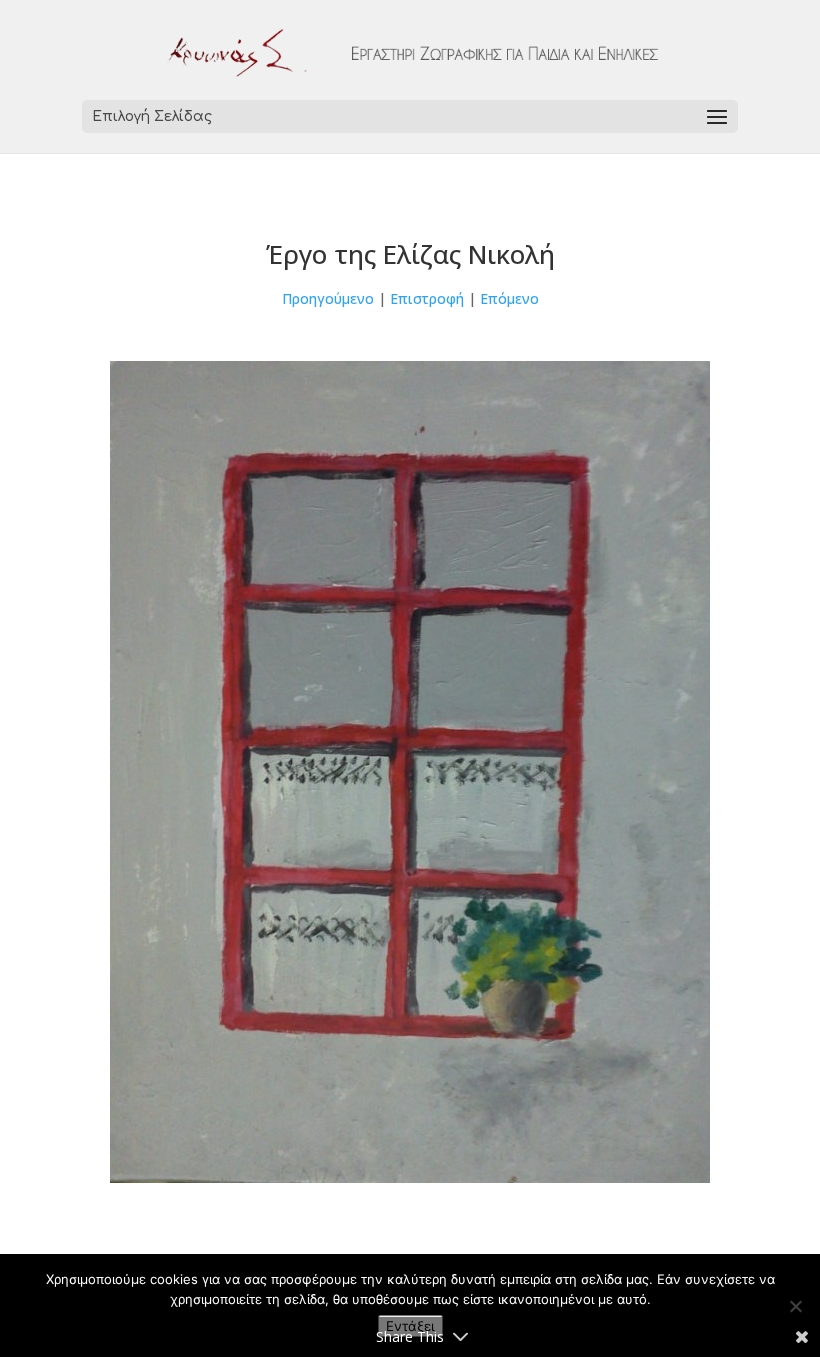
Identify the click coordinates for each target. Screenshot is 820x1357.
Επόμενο (509, 298)
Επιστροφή (427, 298)
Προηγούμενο (328, 298)
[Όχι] (795, 1306)
